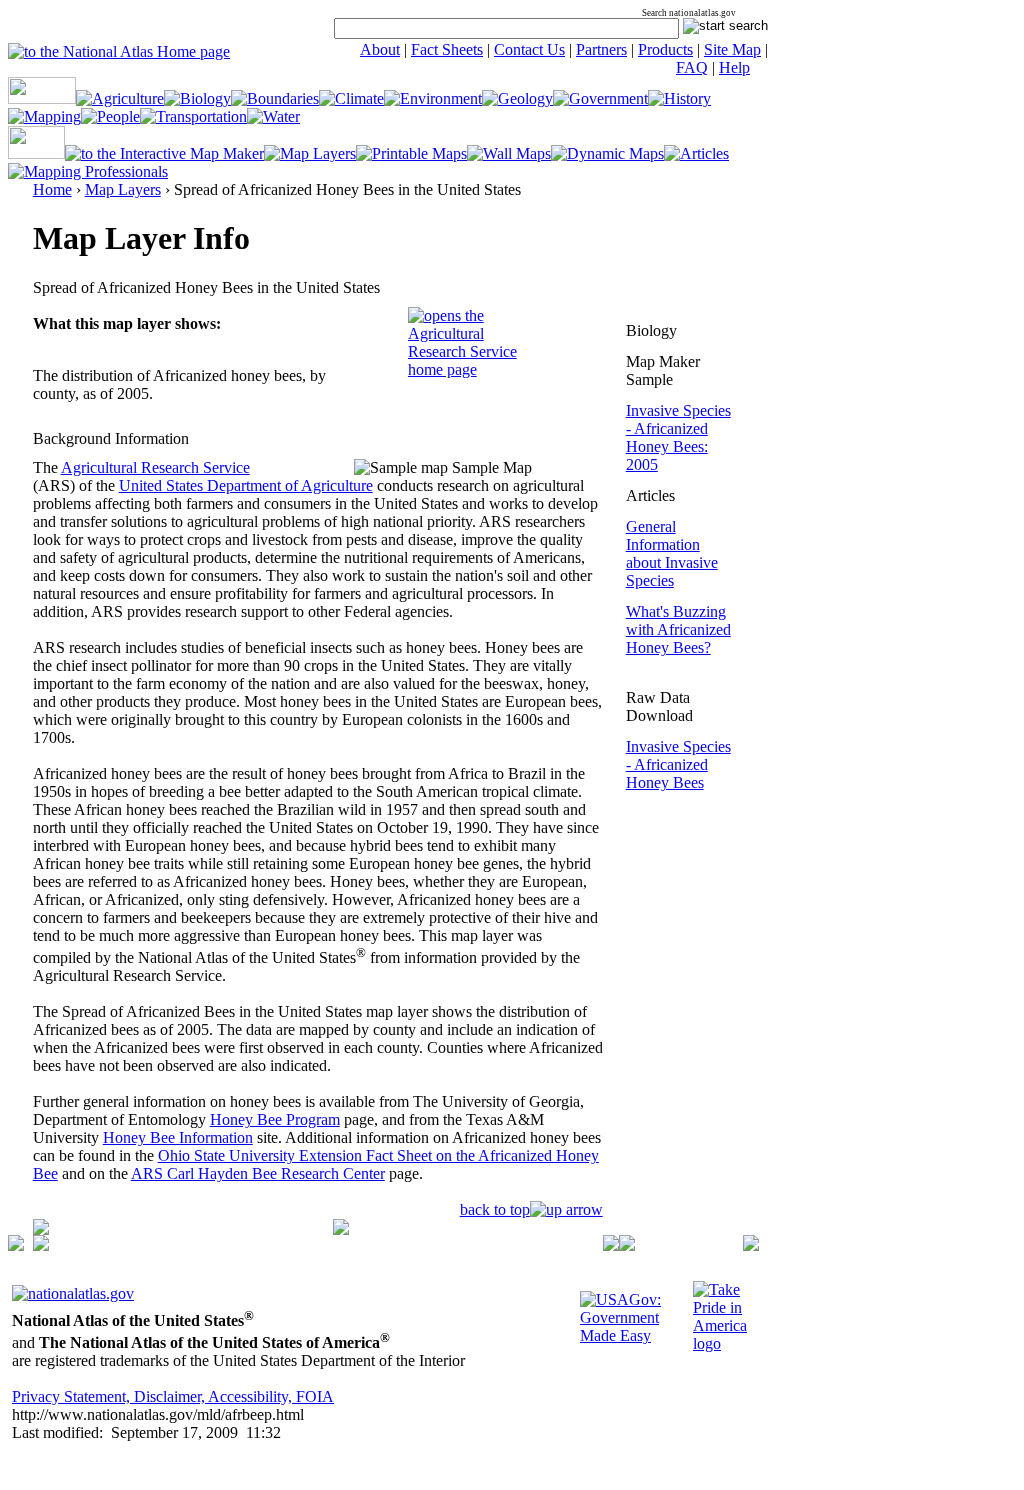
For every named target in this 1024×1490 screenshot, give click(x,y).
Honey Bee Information (178, 1137)
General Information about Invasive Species (672, 553)
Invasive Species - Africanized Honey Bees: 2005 (678, 437)
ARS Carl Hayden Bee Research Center (258, 1173)
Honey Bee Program (275, 1119)
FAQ (692, 67)
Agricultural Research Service (155, 467)
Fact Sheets (447, 49)
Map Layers (123, 189)
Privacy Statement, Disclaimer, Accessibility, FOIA (173, 1396)
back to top (495, 1209)
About (380, 49)
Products (665, 49)
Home (52, 189)
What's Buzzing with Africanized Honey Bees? (678, 629)
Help (734, 67)
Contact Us (529, 49)
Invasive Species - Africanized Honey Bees (678, 764)
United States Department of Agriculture (246, 485)
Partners (601, 49)
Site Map (732, 49)
